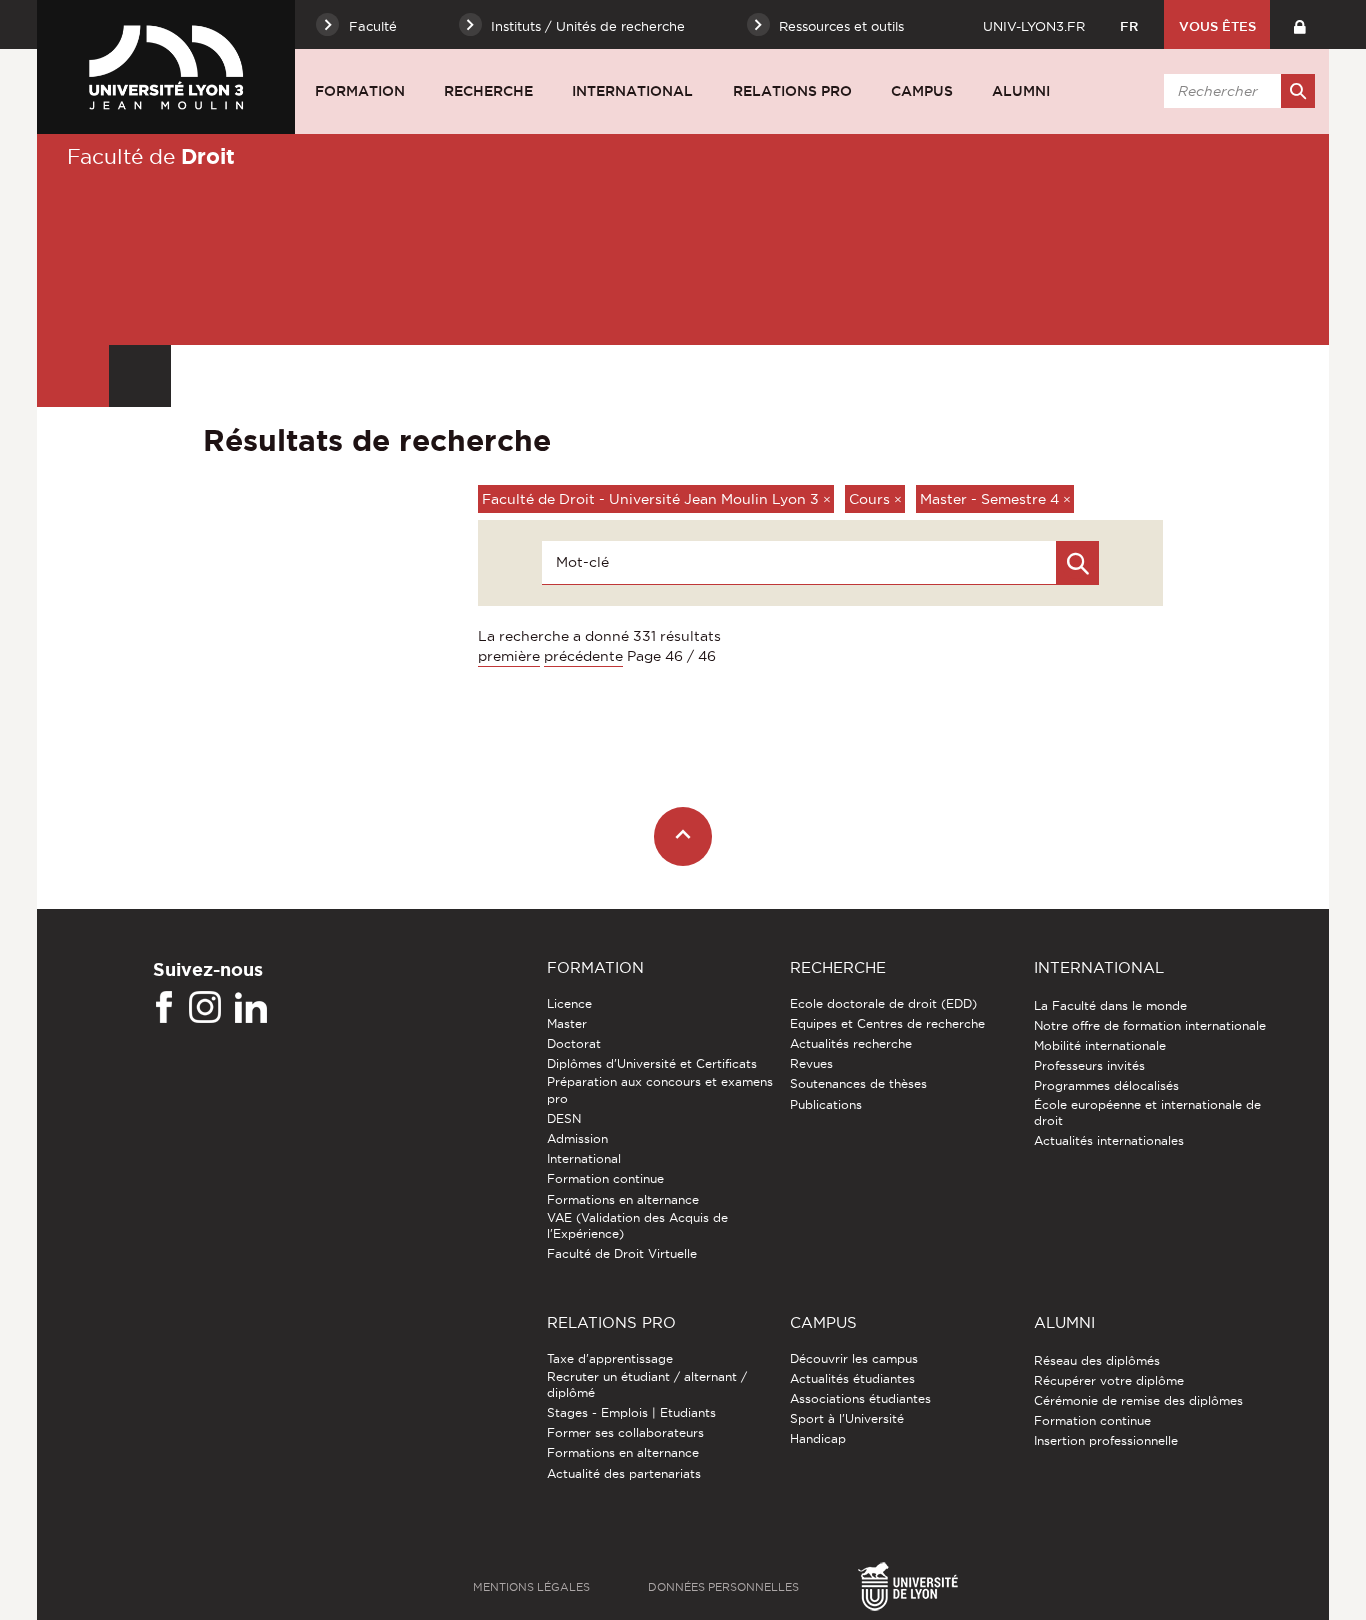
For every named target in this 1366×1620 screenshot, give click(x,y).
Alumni (1021, 91)
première (509, 656)
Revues (811, 1063)
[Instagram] (205, 1008)
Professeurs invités (1089, 1065)
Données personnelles (723, 1587)
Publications (826, 1104)
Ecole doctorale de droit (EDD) (883, 1003)
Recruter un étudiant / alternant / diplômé (647, 1384)
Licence (569, 1003)
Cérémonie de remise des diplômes (1138, 1400)
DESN (564, 1118)
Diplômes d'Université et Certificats (652, 1063)
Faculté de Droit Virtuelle (622, 1253)
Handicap (818, 1438)
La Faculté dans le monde (1110, 1005)
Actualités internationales (1109, 1140)
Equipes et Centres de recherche (887, 1023)
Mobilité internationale (1100, 1045)
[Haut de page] (683, 836)
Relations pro (792, 91)
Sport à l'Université (847, 1418)
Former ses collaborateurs (625, 1432)
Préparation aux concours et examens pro (660, 1089)
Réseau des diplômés (1097, 1360)
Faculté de (151, 156)
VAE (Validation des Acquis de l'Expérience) (637, 1225)
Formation (360, 91)
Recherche (488, 91)
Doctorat (574, 1043)
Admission (577, 1138)
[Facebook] (164, 1008)
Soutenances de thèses (858, 1083)
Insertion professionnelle (1106, 1440)
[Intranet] (1299, 24)
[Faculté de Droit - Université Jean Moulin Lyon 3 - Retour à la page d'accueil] (166, 67)
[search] (1236, 91)
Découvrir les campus (854, 1358)
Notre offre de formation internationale (1150, 1025)
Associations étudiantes (860, 1398)
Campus (922, 91)
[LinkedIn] (251, 1008)
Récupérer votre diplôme (1109, 1380)
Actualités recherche (851, 1043)
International (632, 91)
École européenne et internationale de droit (1147, 1112)
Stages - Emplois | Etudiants (631, 1412)
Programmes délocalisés (1106, 1085)
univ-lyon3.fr (1034, 26)
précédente (583, 656)
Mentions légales (531, 1587)
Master (567, 1023)
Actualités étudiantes (852, 1378)
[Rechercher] (1298, 91)
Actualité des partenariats (624, 1473)
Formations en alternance (623, 1199)
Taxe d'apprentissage (610, 1358)
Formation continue (605, 1178)
